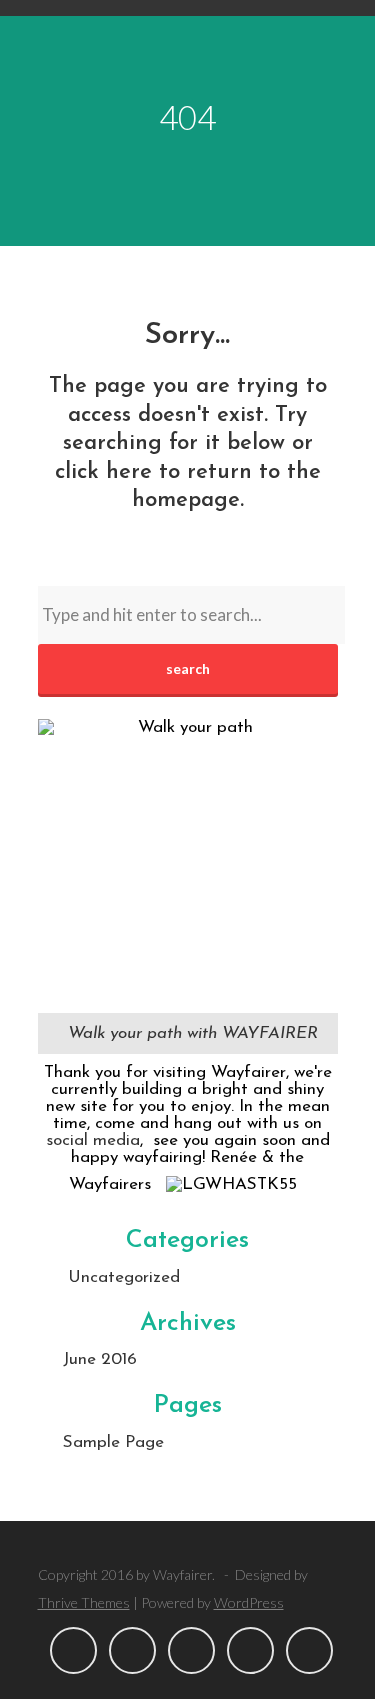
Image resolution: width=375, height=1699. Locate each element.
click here (103, 472)
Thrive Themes (84, 1602)
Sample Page (113, 1442)
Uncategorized (124, 1277)
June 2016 (100, 1359)
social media (93, 1140)
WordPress (249, 1602)
